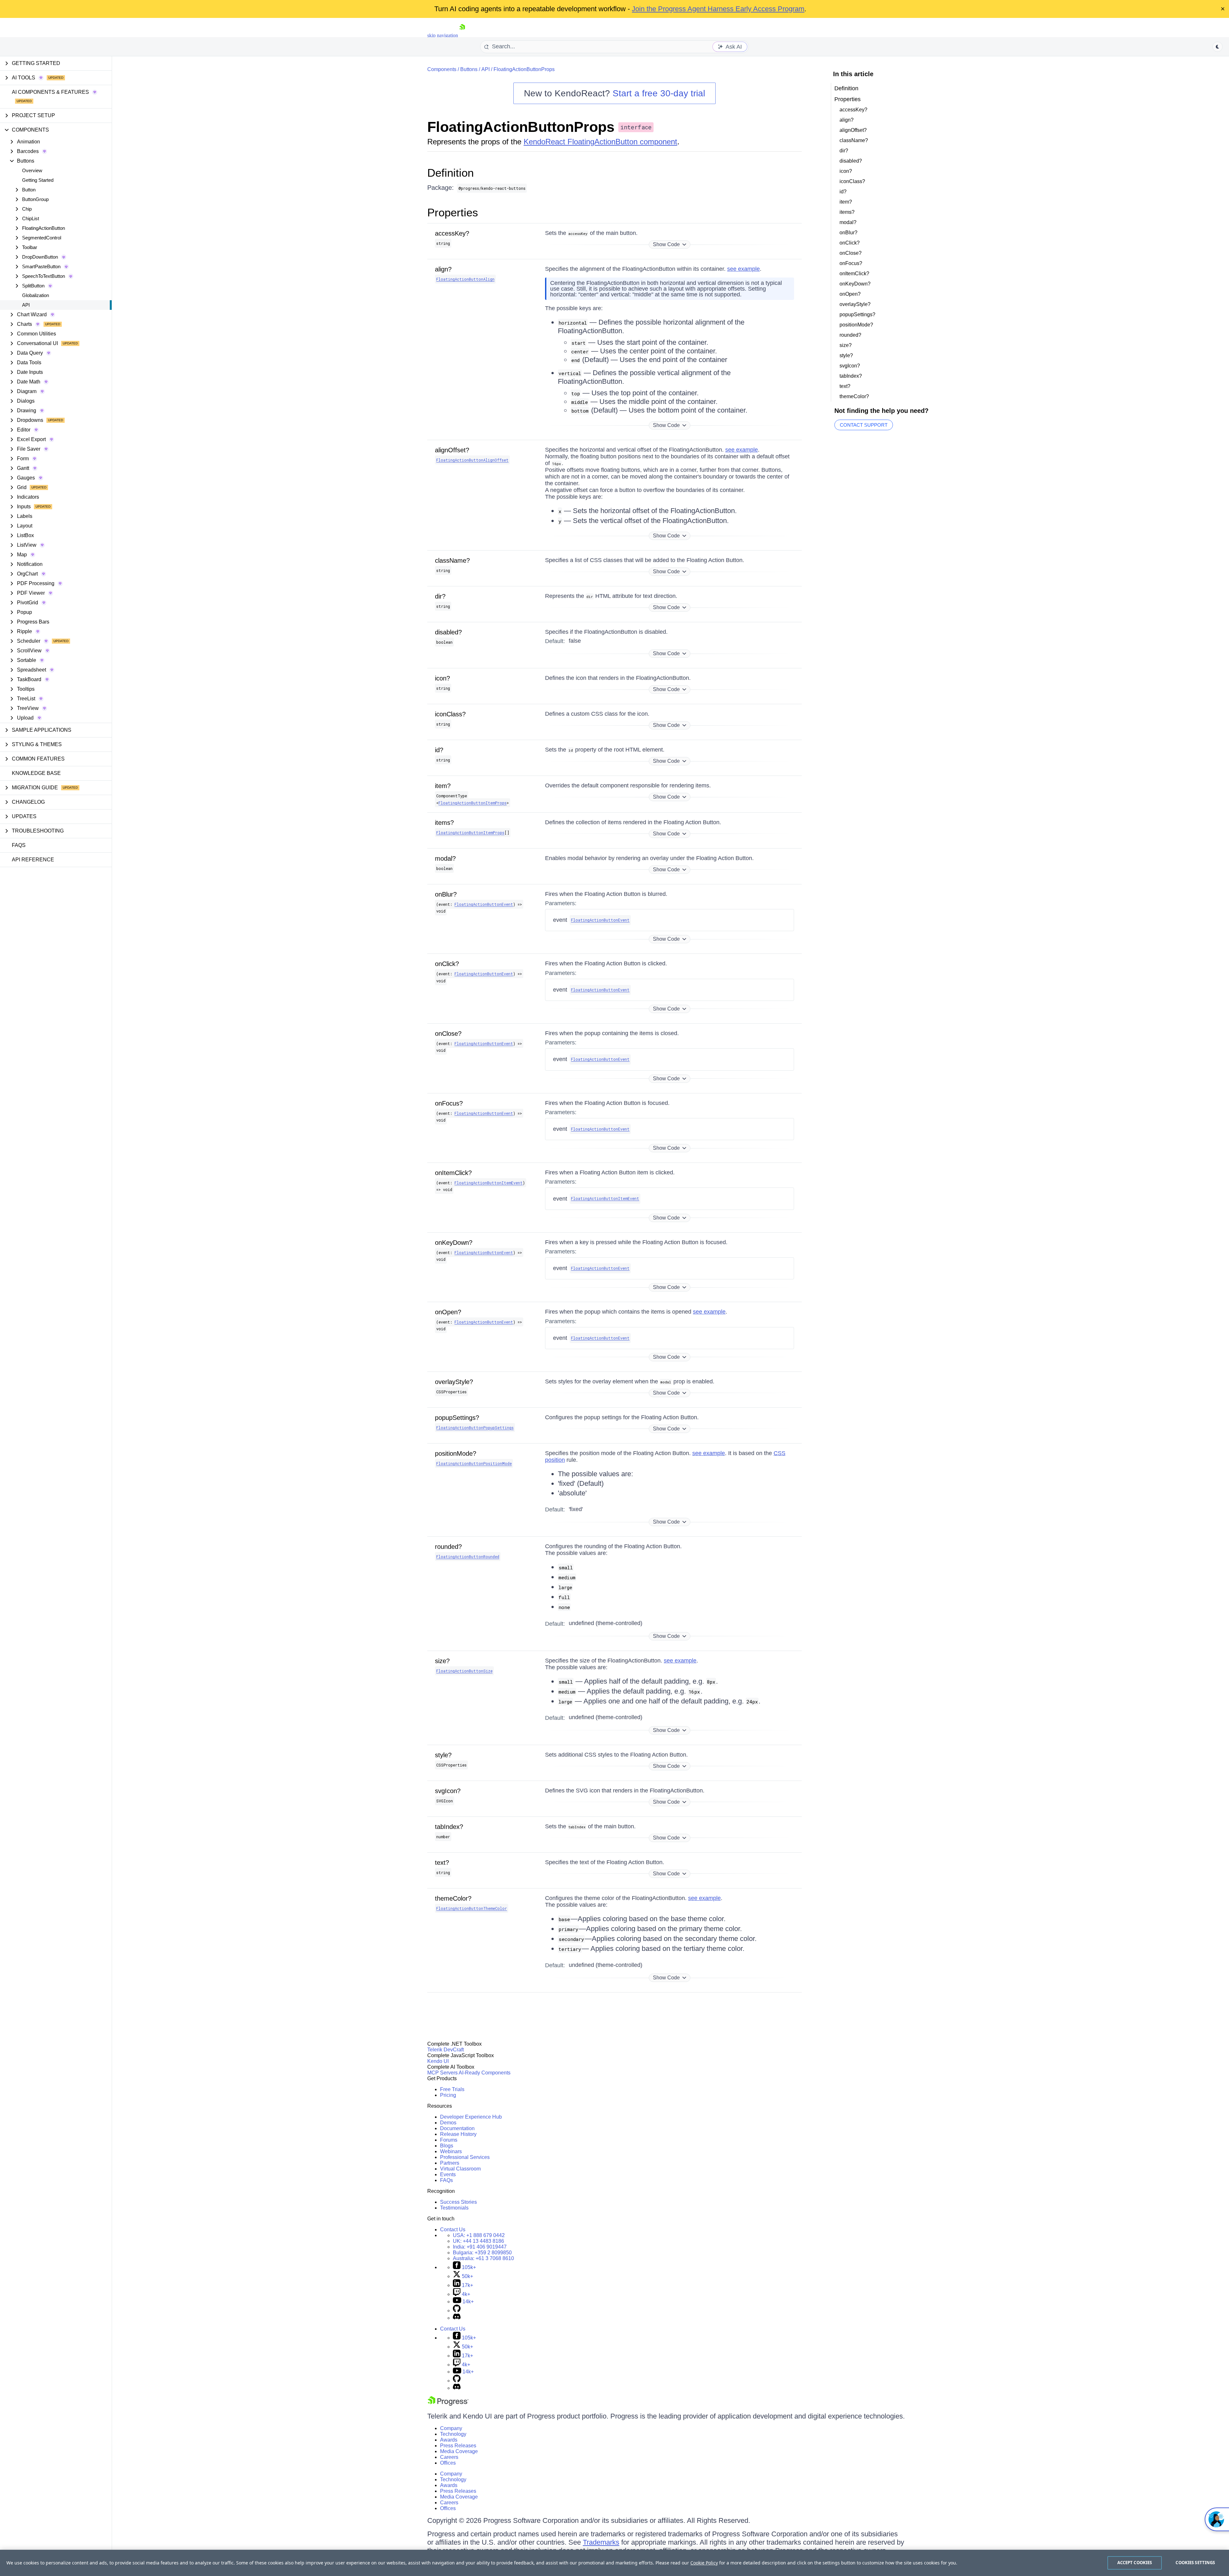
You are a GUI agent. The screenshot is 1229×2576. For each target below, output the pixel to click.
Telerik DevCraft (446, 2050)
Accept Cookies (1135, 2563)
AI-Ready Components (485, 2073)
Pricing (448, 2095)
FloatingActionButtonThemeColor (472, 1908)
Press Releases (458, 2446)
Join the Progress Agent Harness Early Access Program (718, 9)
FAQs (19, 845)
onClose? (448, 1034)
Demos (448, 2123)
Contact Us (453, 2230)
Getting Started (38, 180)
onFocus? (449, 1103)
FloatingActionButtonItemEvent (489, 1183)
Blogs (447, 2146)
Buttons (469, 69)
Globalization (36, 295)
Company (451, 2428)
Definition (450, 173)
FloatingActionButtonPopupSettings (475, 1428)
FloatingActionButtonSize (464, 1671)
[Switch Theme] (1217, 47)
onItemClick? (453, 1173)
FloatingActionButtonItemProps (473, 803)
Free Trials (452, 2089)
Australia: (483, 2258)
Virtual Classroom (460, 2169)
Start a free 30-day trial (659, 93)
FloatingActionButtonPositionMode (474, 1463)
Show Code (666, 244)
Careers (449, 2457)
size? (442, 1661)
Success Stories (458, 2202)
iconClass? (450, 714)
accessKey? (452, 233)
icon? (442, 678)
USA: (479, 2235)
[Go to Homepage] (462, 35)
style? (443, 1755)
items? (444, 823)
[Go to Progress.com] (448, 2404)
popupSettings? (457, 1418)
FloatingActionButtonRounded (468, 1557)
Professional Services (465, 2157)
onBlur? (446, 894)
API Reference (33, 860)
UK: (478, 2241)
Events (448, 2174)
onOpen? (448, 1312)
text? (442, 1863)
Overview (32, 170)
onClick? (447, 964)
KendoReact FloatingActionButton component (600, 142)
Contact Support (864, 425)
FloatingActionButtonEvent (484, 904)
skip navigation (443, 35)
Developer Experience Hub (471, 2117)
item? (443, 786)
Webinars (451, 2151)
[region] (614, 2563)
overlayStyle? (454, 1382)
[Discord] (457, 2318)
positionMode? (456, 1453)
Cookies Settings (1195, 2563)
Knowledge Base (36, 773)
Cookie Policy (704, 2563)
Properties (453, 212)
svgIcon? (448, 1791)
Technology (453, 2434)
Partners (450, 2163)
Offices (448, 2463)
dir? (440, 596)
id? (439, 750)
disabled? (448, 632)
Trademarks (601, 2542)
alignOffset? (452, 450)
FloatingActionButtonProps (524, 69)
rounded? (448, 1547)
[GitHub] (457, 2310)
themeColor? (453, 1898)
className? (452, 560)
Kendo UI (438, 2061)
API (26, 305)
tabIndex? (449, 1827)
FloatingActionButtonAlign (465, 279)
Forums (449, 2140)
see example (743, 269)
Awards (449, 2440)
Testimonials (454, 2208)
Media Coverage (459, 2451)
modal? (445, 858)
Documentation (457, 2128)
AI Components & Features (50, 92)
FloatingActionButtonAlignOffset (472, 460)
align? (443, 269)
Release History (458, 2134)
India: (480, 2247)
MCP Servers (442, 2073)
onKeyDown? (454, 1243)
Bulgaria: (482, 2253)
